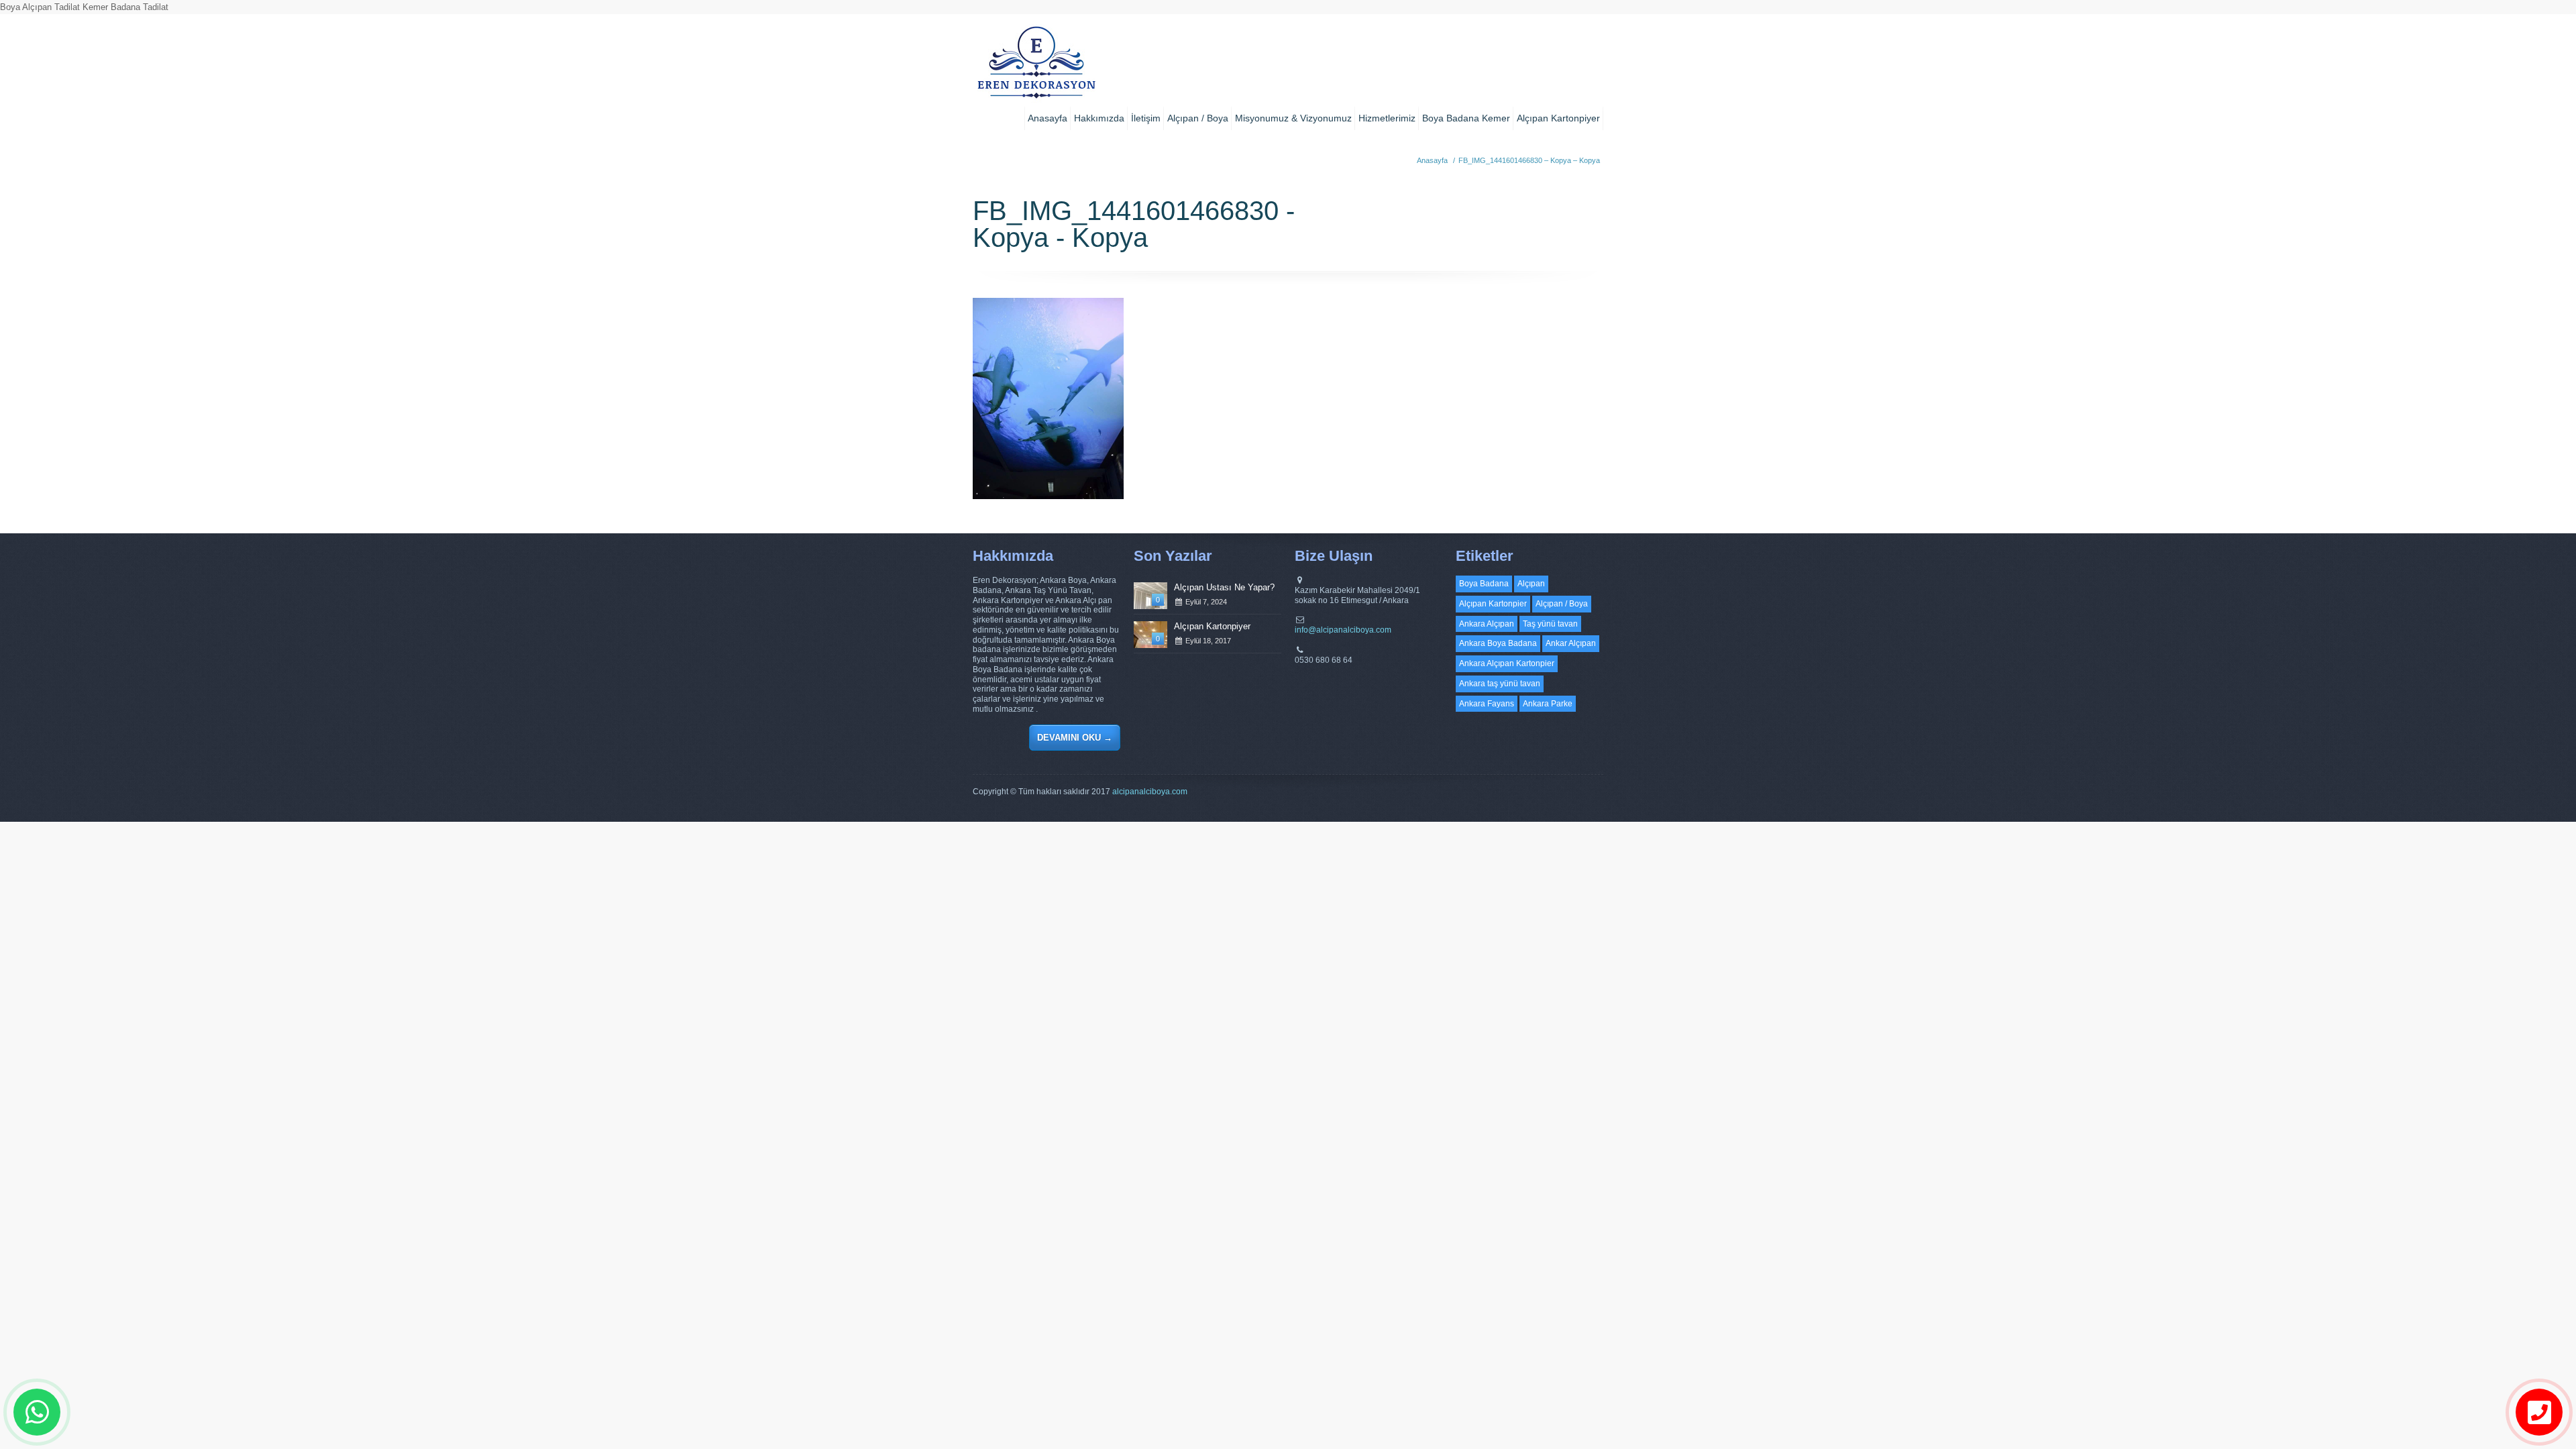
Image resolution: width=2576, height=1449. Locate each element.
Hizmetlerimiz (1387, 118)
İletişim (1146, 118)
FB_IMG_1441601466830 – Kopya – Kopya (1529, 160)
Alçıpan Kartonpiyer (1558, 118)
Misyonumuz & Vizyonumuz (1293, 118)
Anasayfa (1048, 118)
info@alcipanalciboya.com (1343, 630)
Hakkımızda (1099, 118)
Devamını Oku (1075, 738)
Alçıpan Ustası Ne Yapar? (1224, 587)
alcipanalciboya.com (1150, 792)
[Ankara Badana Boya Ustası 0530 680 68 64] (1036, 67)
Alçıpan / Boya (1198, 118)
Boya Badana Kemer (1466, 118)
